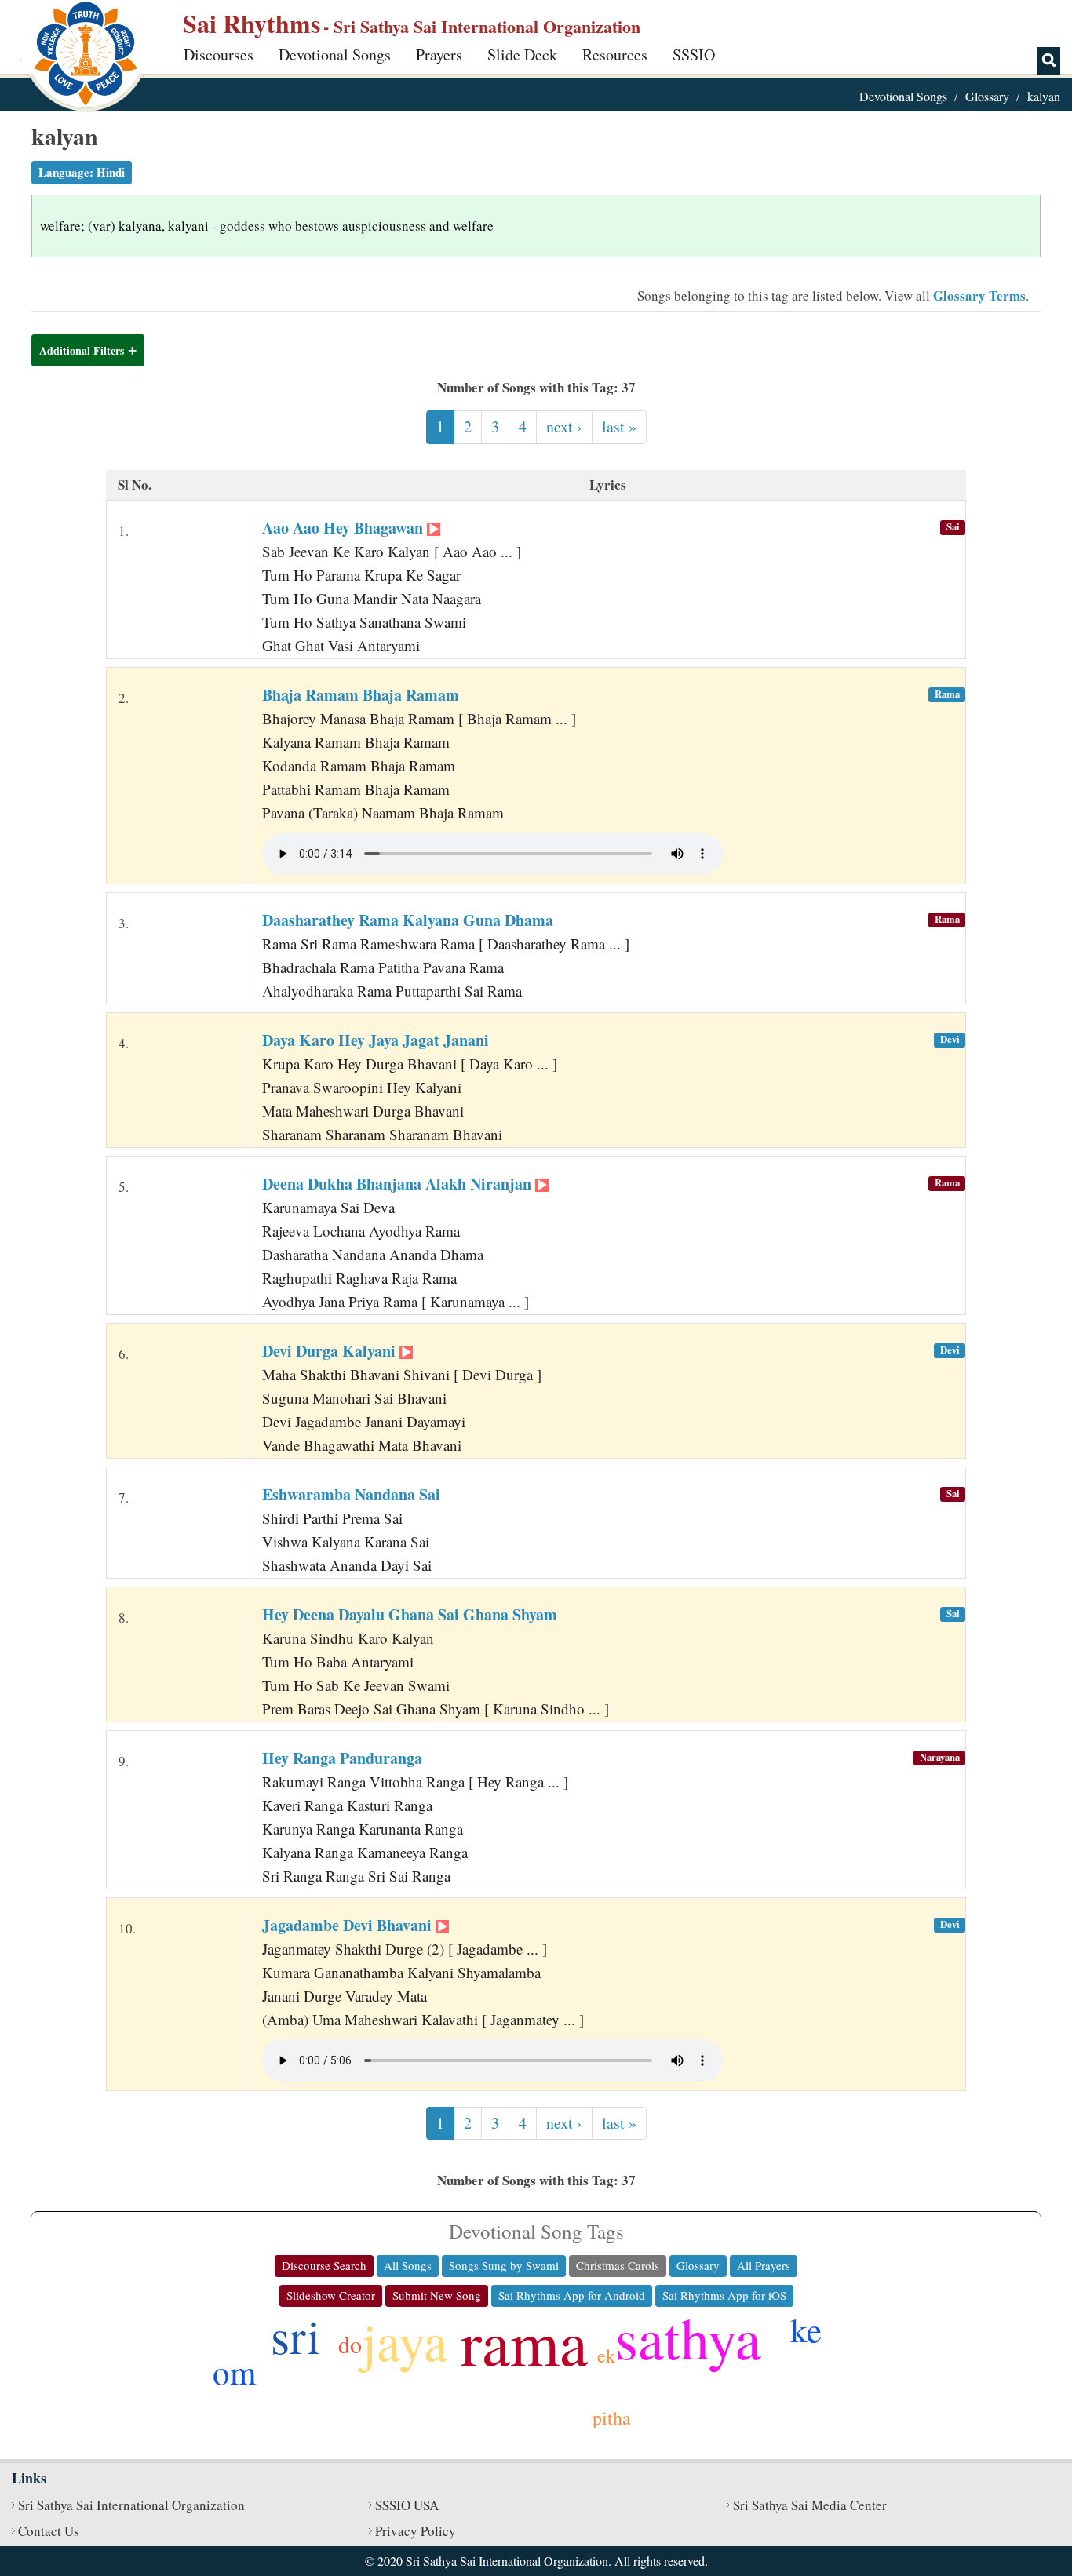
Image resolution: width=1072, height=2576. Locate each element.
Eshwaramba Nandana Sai (351, 1494)
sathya (688, 2337)
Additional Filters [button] (82, 350)
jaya (405, 2340)
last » (619, 426)
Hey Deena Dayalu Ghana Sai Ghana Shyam (410, 1614)
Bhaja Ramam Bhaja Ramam (361, 695)
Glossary (987, 96)
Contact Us (49, 2531)
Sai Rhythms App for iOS (724, 2295)
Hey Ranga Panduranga (342, 1758)
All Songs (408, 2265)
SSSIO (694, 55)
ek (606, 2356)
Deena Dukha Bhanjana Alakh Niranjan (399, 1184)
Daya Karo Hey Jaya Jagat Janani (376, 1040)
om (234, 2372)
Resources (615, 55)
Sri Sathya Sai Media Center (810, 2505)
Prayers (439, 55)
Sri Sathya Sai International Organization (131, 2505)
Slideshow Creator (331, 2295)
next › (564, 426)
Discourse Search (324, 2265)
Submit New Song (437, 2295)
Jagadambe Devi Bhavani (349, 1925)
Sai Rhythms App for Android (572, 2295)
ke (806, 2329)
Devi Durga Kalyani (331, 1351)
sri (295, 2335)
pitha (612, 2418)
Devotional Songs (335, 55)
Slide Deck (522, 55)
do (350, 2344)
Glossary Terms (979, 295)
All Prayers (764, 2265)
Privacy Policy (416, 2531)
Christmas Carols (618, 2265)
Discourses (219, 55)
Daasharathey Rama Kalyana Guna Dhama (408, 920)
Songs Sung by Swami (504, 2265)
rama (524, 2341)
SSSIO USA (407, 2505)
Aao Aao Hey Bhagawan (345, 528)
